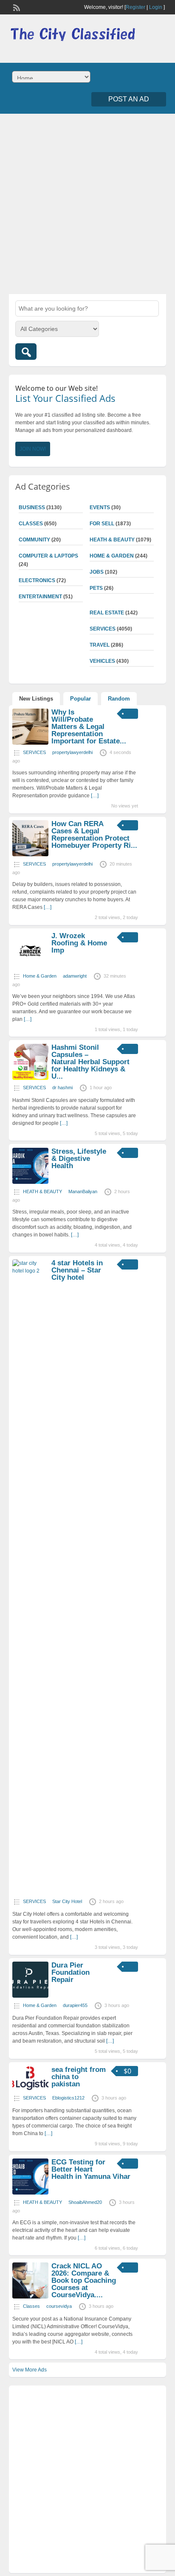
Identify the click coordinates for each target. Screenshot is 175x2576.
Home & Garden (112, 556)
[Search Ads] (26, 352)
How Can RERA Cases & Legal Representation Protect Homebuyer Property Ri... (94, 835)
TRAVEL (100, 645)
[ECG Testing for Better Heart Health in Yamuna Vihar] (30, 2193)
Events (100, 507)
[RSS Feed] (16, 7)
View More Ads (30, 2370)
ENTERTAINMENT (40, 597)
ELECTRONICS (37, 580)
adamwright (75, 976)
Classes (31, 524)
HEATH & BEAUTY (112, 540)
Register (135, 7)
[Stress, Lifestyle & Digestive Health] (30, 1182)
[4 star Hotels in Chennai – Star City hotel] (30, 1271)
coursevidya (59, 2306)
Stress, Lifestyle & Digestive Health (79, 1159)
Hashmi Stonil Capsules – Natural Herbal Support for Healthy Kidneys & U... (90, 1062)
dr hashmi (62, 1088)
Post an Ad (129, 99)
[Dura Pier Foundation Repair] (30, 1996)
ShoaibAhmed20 (85, 2202)
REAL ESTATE (107, 613)
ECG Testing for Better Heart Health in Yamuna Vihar (91, 2169)
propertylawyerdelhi (72, 752)
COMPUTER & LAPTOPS (48, 556)
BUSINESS (32, 507)
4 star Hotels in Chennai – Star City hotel (77, 1270)
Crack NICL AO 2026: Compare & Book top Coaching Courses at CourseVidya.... (84, 2280)
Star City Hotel (67, 1901)
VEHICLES (102, 661)
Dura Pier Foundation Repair (71, 1972)
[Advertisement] (87, 203)
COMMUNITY (34, 540)
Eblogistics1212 (68, 2098)
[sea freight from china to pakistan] (30, 2088)
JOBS (97, 572)
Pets (96, 588)
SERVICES (103, 629)
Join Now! (33, 449)
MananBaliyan (83, 1191)
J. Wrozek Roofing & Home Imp (79, 943)
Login (156, 7)
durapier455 (75, 2005)
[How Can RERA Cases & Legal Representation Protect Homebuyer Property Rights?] (30, 855)
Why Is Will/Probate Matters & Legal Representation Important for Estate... (89, 727)
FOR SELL (102, 524)
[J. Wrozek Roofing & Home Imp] (30, 967)
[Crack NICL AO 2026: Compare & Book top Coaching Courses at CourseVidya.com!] (30, 2297)
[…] (95, 796)
